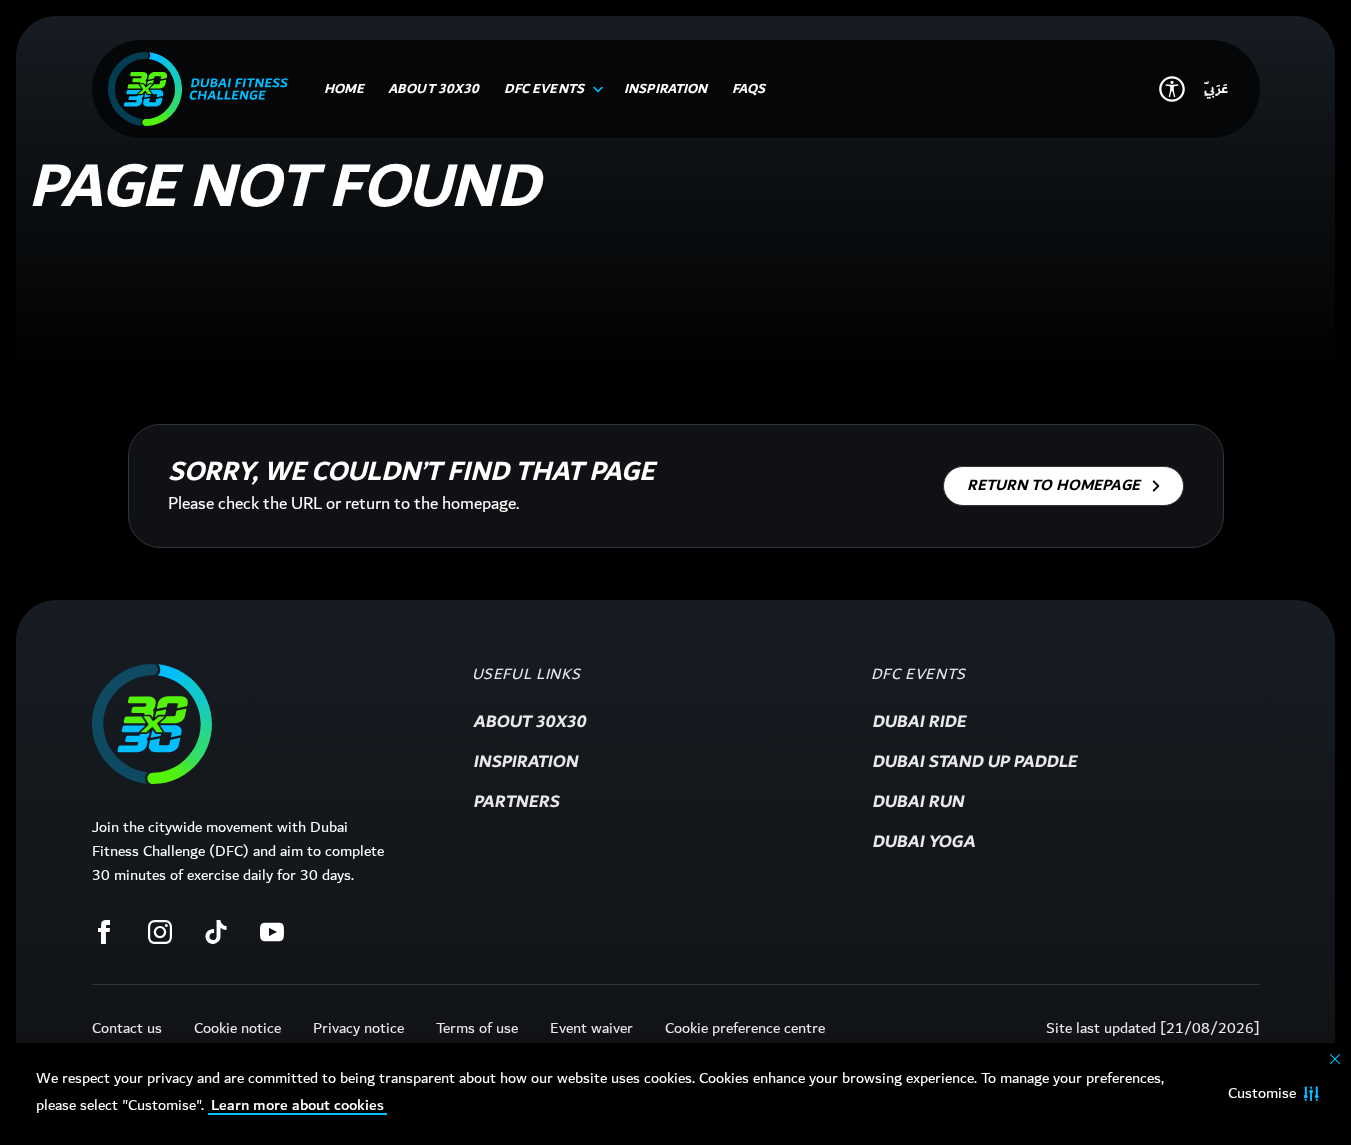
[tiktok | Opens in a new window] (216, 932)
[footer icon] (152, 724)
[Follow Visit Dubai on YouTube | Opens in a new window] (272, 932)
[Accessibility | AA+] (1172, 89)
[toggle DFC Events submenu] (594, 89)
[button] (1273, 1094)
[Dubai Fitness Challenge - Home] (198, 89)
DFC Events (918, 675)
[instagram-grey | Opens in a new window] (160, 932)
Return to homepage (1053, 485)
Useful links (526, 675)
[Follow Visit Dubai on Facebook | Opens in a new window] (104, 932)
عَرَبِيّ (1216, 89)
